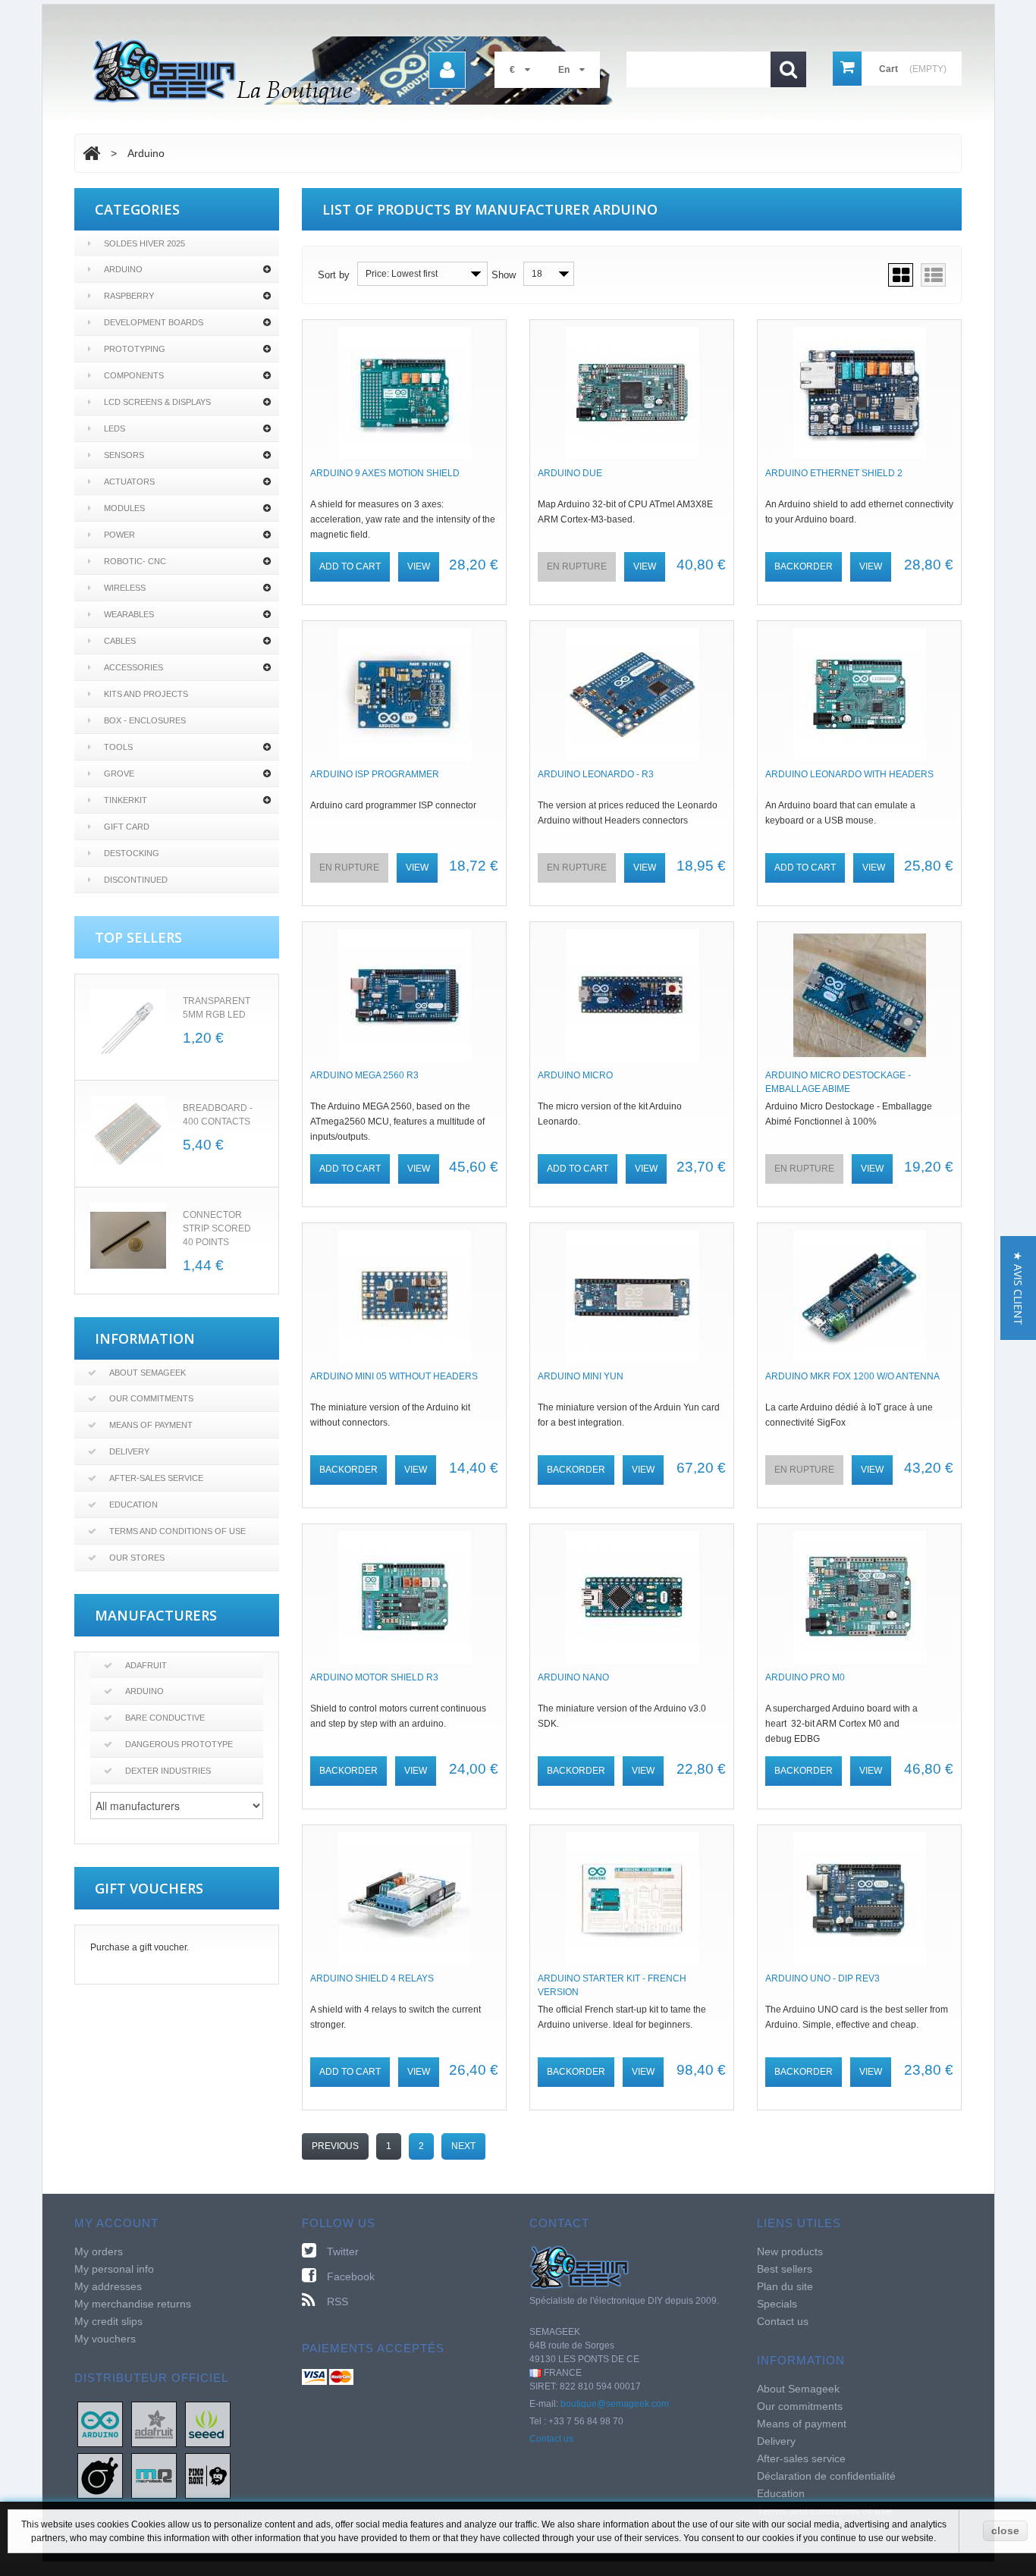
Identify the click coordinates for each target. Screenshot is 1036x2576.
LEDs (115, 428)
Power (119, 535)
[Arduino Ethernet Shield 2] (859, 393)
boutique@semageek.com (615, 2404)
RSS (337, 2301)
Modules (124, 508)
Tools (118, 747)
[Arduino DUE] (632, 393)
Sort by (334, 275)
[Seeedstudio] (208, 2424)
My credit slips (108, 2321)
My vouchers (105, 2339)
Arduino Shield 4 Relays (372, 1978)
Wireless (125, 588)
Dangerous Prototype (179, 1744)
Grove (119, 773)
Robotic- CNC (135, 561)
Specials (777, 2304)
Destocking (132, 853)
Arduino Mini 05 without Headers (394, 1376)
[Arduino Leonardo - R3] (632, 694)
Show (504, 275)
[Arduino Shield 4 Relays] (404, 1898)
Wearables (129, 614)
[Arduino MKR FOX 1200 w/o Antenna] (859, 1296)
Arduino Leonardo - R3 (596, 774)
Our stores (137, 1558)
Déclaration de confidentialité (826, 2476)
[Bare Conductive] (100, 2475)
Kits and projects (146, 694)
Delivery (129, 1451)
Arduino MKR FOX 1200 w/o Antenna (852, 1376)
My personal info (114, 2269)
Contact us (551, 2439)
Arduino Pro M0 (805, 1677)
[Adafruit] (154, 2424)
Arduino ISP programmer (375, 774)
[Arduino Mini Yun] (632, 1296)
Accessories (133, 667)
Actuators (129, 482)
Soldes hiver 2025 (144, 243)
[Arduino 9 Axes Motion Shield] (404, 393)
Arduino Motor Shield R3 (374, 1677)
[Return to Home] (91, 153)
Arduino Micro (575, 1075)
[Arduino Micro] (632, 995)
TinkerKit (126, 800)
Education (133, 1504)
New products (790, 2251)
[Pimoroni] (208, 2475)
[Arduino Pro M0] (859, 1597)
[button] (1018, 1288)
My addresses (108, 2286)
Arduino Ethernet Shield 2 (834, 473)
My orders (99, 2251)
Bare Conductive (165, 1718)
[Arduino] (100, 2424)
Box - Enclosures (145, 720)
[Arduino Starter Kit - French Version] (632, 1898)
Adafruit (146, 1665)
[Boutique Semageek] (359, 71)
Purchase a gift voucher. (140, 1947)
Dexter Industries (168, 1771)
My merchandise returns (133, 2304)
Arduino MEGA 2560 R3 (364, 1075)
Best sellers (785, 2269)
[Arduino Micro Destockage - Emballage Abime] (859, 995)
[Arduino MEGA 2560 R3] (404, 995)
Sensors (124, 455)
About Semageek (148, 1373)
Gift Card (127, 827)
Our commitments (151, 1398)
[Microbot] (154, 2475)
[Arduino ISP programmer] (404, 694)
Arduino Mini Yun (581, 1376)
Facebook (351, 2276)
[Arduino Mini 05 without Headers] (404, 1296)
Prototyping (135, 349)
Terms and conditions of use (177, 1531)
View (419, 566)
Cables (120, 641)
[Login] (447, 70)
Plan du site (785, 2286)
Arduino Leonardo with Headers (849, 774)
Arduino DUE (570, 473)
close (1005, 2531)
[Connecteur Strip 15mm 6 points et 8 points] (128, 1241)
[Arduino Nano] (632, 1597)
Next (463, 2146)
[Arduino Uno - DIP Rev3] (859, 1898)
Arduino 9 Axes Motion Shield (385, 473)
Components (134, 375)
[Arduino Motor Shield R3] (404, 1597)
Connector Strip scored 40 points (217, 1228)
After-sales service (156, 1478)
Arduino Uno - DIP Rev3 (823, 1978)
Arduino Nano (573, 1677)
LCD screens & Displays (157, 402)
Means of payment (151, 1425)
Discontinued (136, 880)
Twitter (343, 2251)
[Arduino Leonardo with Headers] (859, 694)
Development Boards (154, 322)
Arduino (123, 269)
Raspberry (129, 296)
